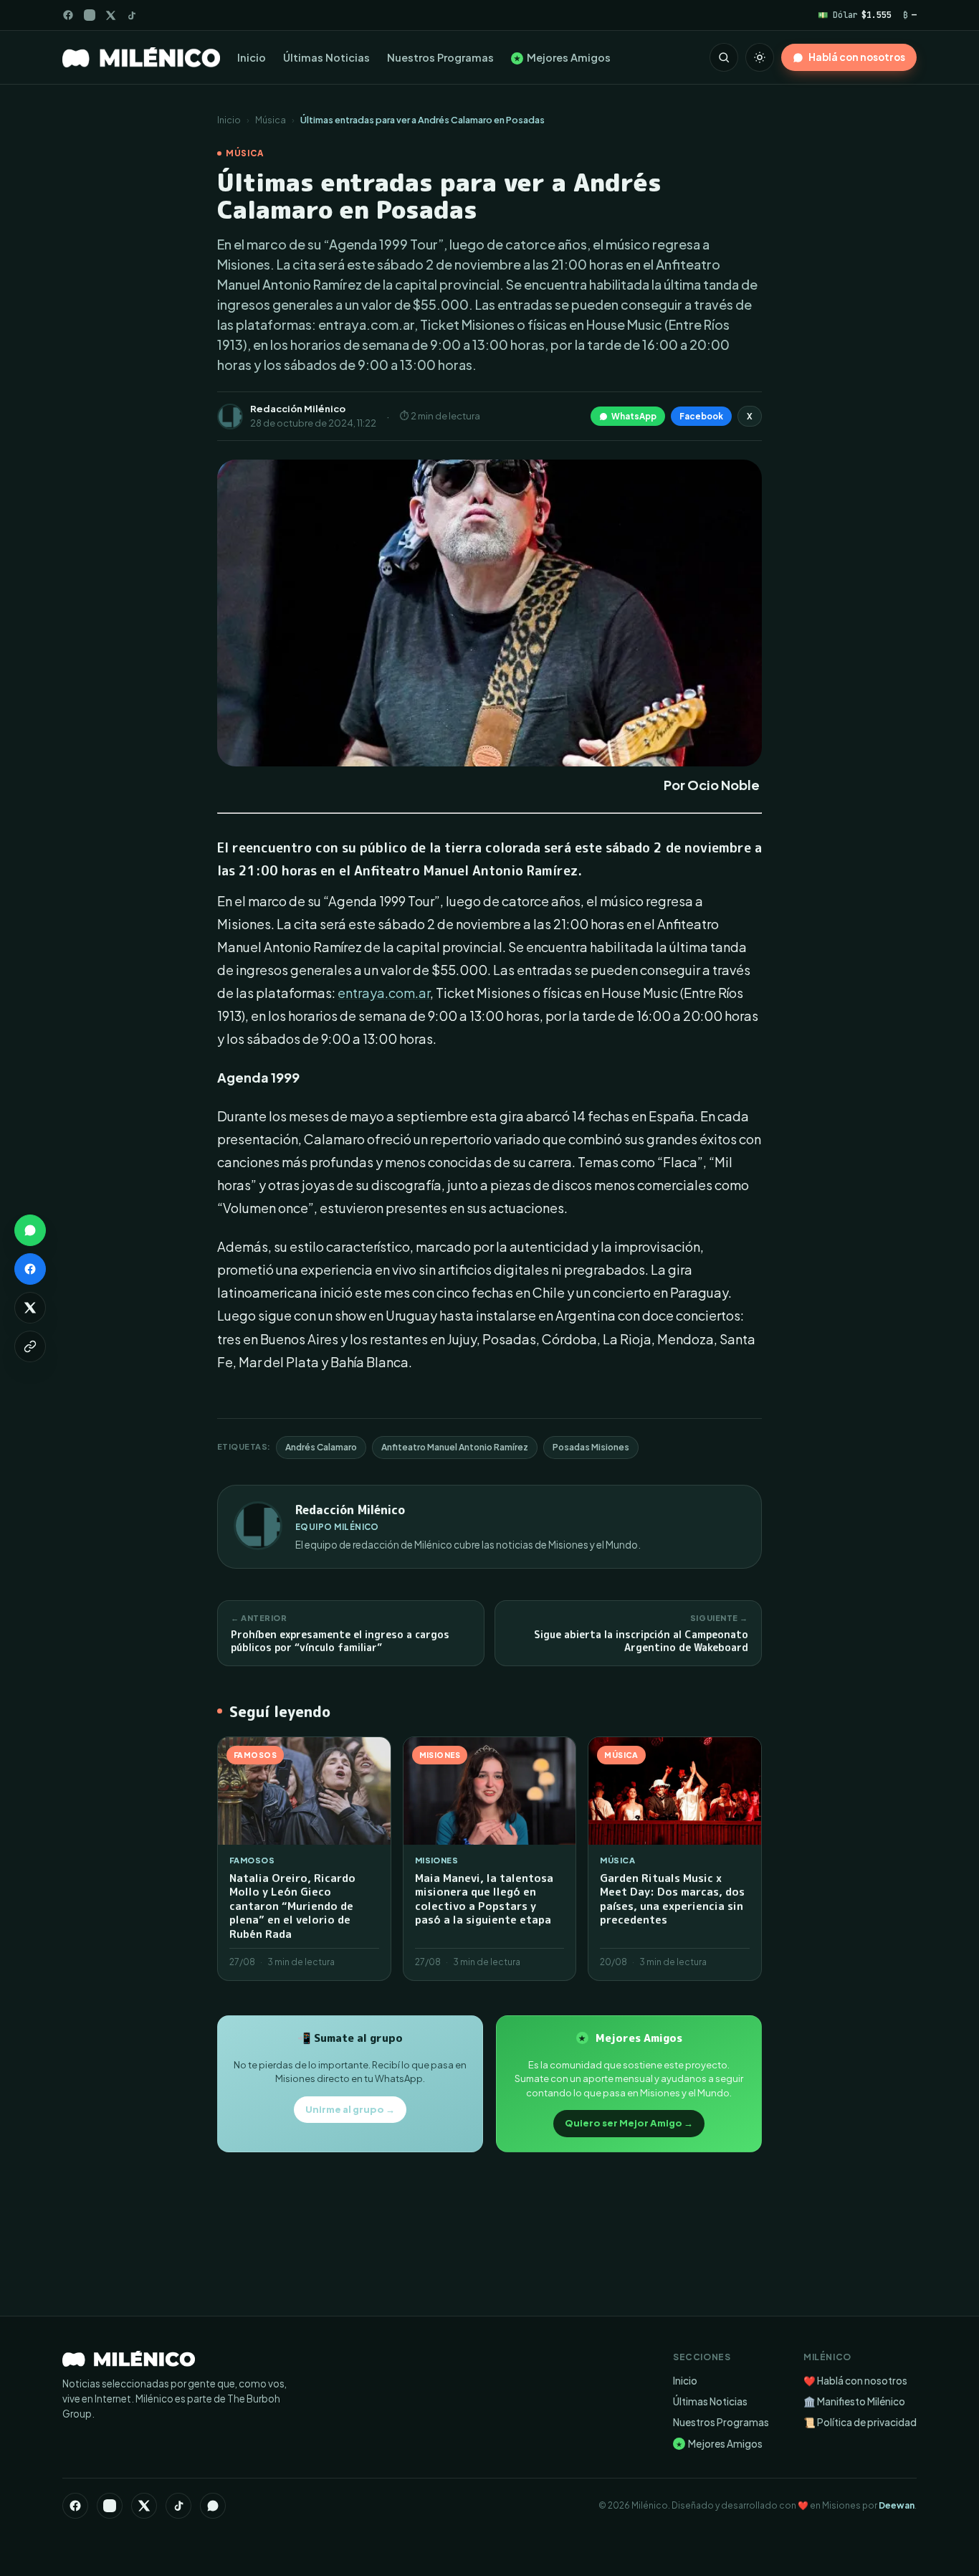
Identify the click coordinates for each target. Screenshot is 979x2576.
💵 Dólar (855, 15)
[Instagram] (90, 15)
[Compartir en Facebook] (30, 1269)
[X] (144, 2506)
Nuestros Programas (440, 57)
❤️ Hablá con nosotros (855, 2381)
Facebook (701, 416)
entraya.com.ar (384, 993)
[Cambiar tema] (760, 57)
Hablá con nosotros (857, 57)
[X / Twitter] (111, 15)
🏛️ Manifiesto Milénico (854, 2401)
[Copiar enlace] (30, 1346)
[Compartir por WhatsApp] (30, 1230)
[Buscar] (724, 57)
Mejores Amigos (562, 57)
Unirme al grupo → (350, 2109)
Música (271, 120)
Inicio (252, 57)
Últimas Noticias (326, 57)
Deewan (897, 2505)
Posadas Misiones (591, 1447)
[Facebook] (68, 15)
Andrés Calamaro (321, 1447)
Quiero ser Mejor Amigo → (629, 2123)
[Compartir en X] (30, 1308)
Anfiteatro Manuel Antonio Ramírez (455, 1447)
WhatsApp (634, 416)
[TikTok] (132, 15)
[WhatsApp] (213, 2506)
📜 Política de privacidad (860, 2422)
